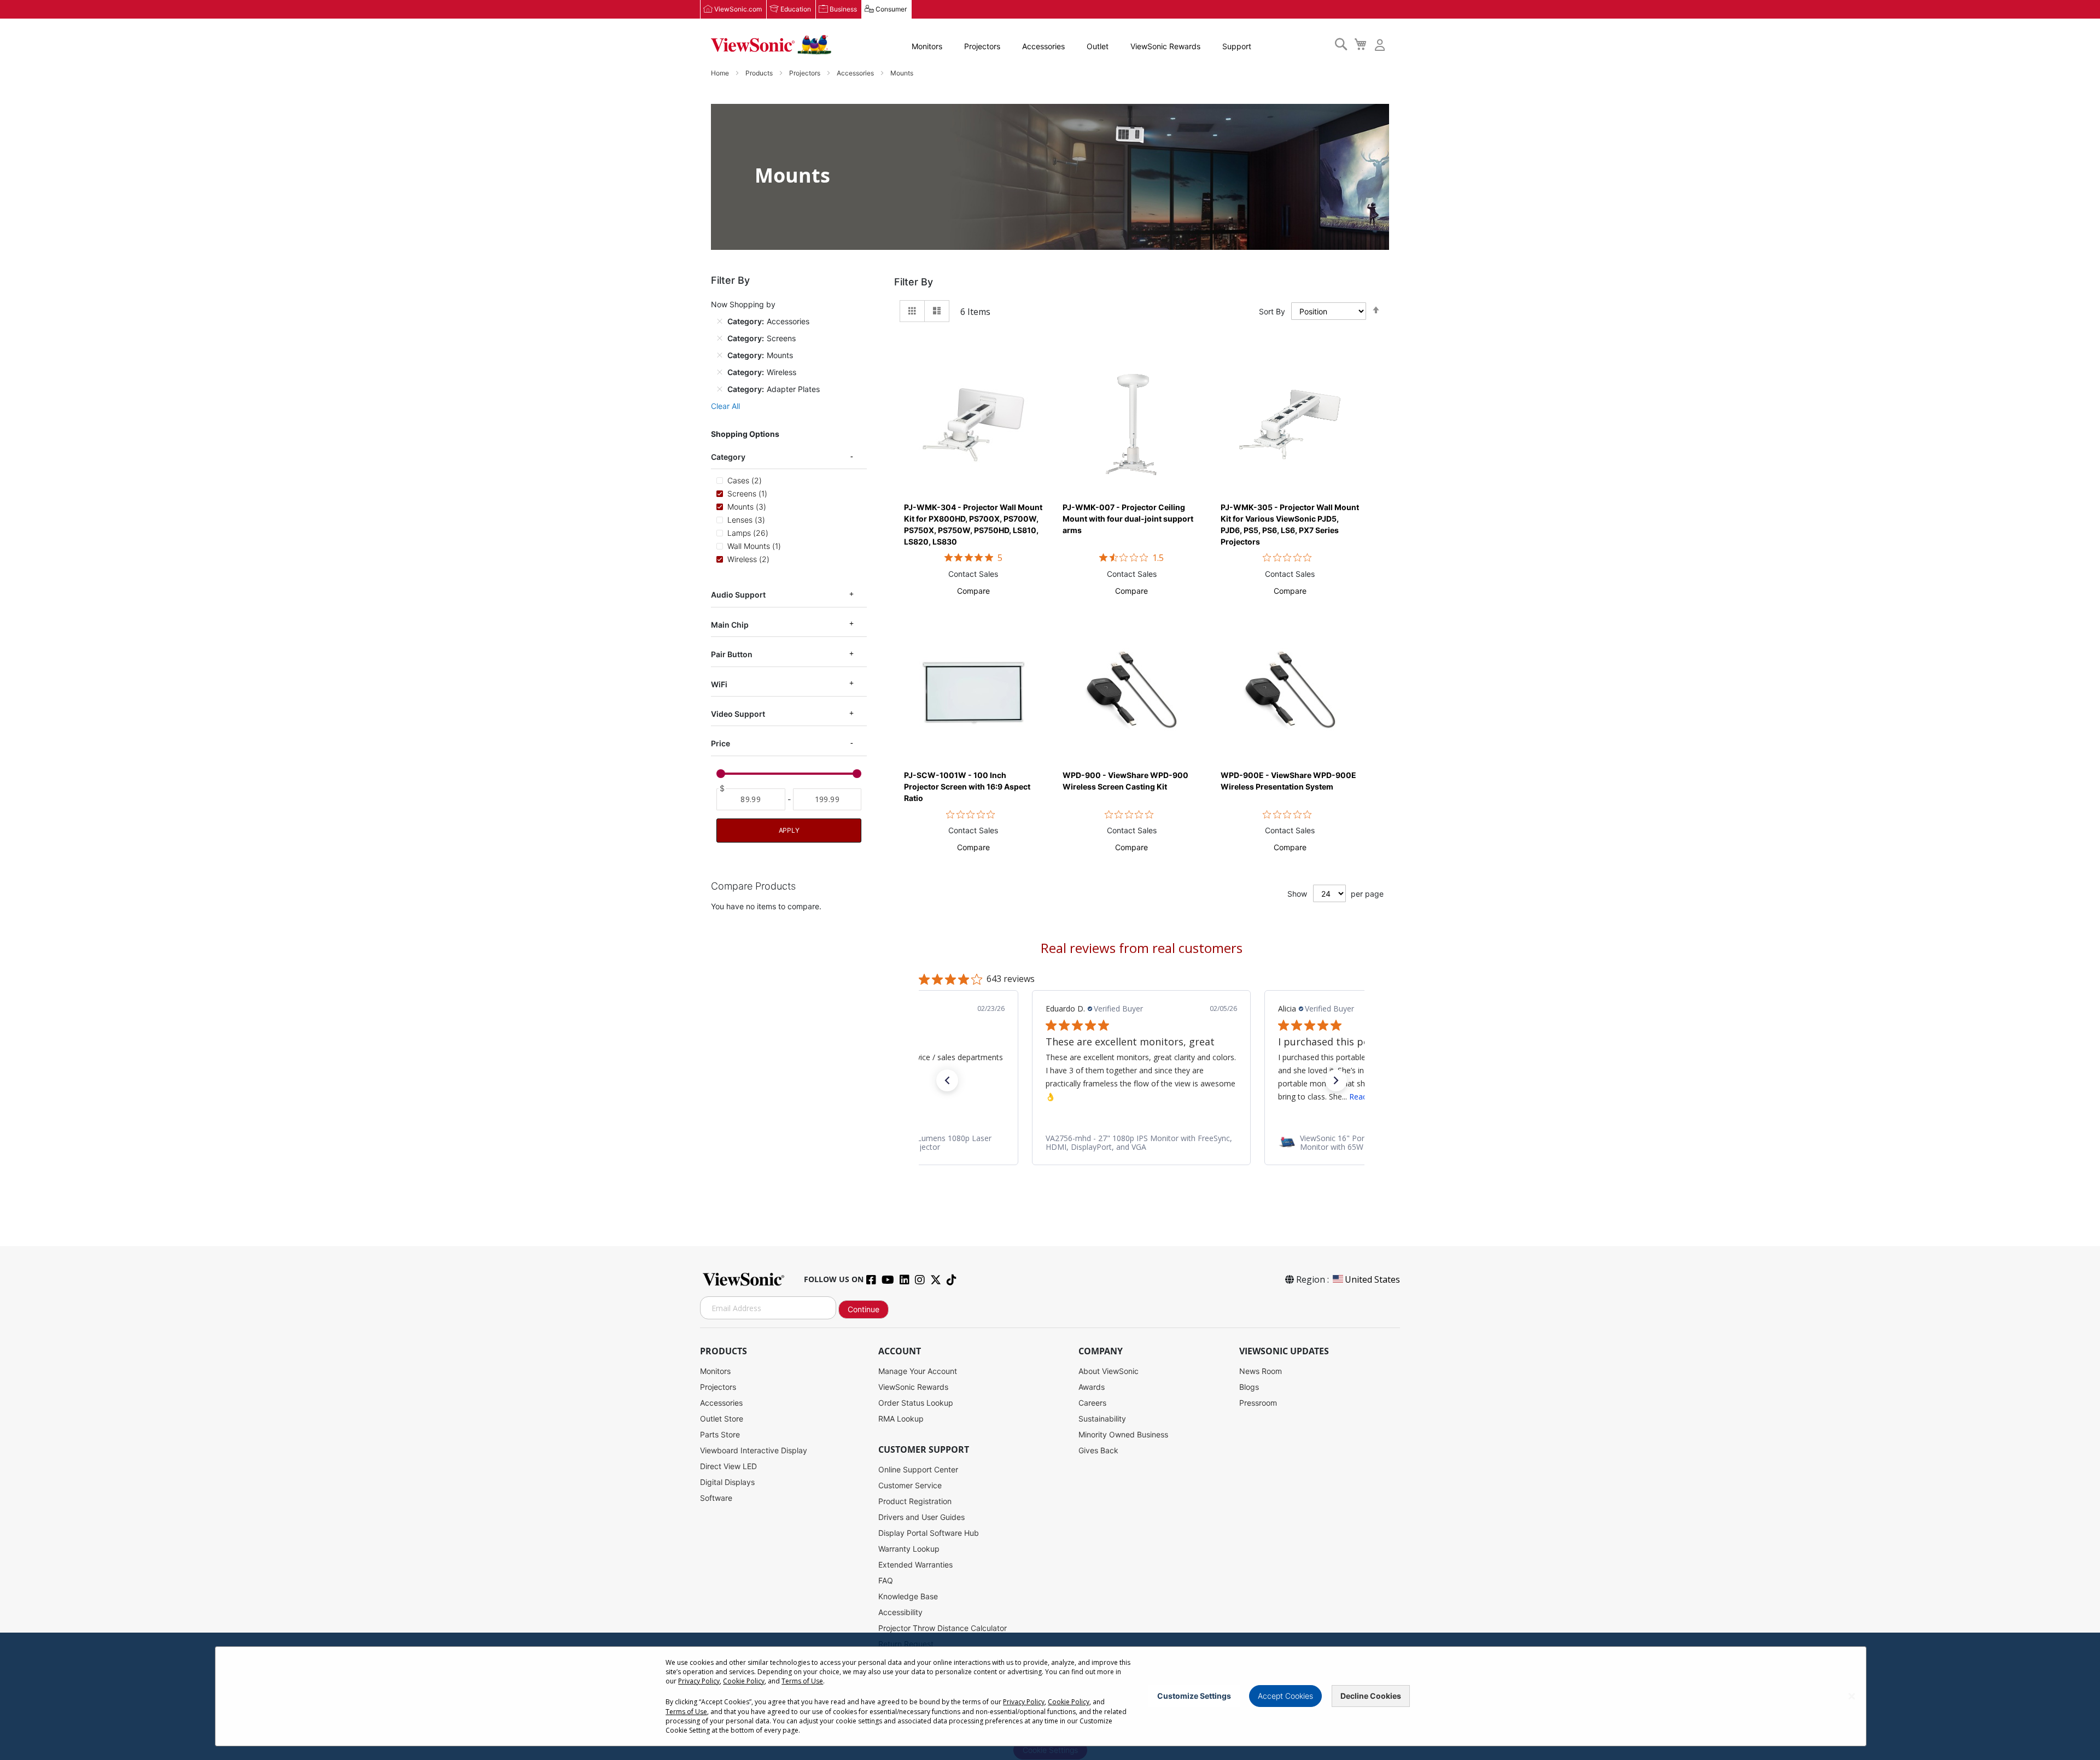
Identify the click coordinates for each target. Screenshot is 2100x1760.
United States (1372, 1279)
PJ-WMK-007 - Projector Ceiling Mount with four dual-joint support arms (1128, 519)
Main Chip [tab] (730, 625)
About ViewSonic (1109, 1371)
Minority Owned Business (1123, 1434)
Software (716, 1498)
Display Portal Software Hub (929, 1533)
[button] (973, 591)
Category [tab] (728, 457)
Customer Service (910, 1485)
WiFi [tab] (719, 684)
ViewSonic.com (738, 9)
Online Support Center (918, 1469)
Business (843, 9)
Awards (1092, 1387)
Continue (864, 1309)
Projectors (982, 46)
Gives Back (1098, 1450)
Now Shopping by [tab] (743, 304)
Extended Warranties (915, 1565)
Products (760, 73)
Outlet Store (722, 1419)
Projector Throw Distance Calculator (943, 1628)
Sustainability (1102, 1419)
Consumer (891, 9)
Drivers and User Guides (921, 1517)
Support (1237, 46)
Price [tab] (721, 743)
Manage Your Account (918, 1371)
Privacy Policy (699, 1681)
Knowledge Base (908, 1596)
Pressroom (1258, 1403)
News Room (1261, 1371)
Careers (1092, 1403)
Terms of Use (802, 1681)
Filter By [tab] (914, 282)
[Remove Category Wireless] (720, 372)
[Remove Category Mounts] (720, 355)
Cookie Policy (744, 1681)
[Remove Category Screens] (720, 338)
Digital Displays (727, 1482)
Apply (789, 830)
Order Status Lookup (916, 1403)
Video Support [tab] (738, 714)
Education (796, 9)
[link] (1141, 1143)
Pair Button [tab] (732, 654)
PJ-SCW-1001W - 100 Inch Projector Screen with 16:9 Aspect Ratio (967, 787)
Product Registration (915, 1501)
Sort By (1272, 311)
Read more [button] (1136, 1097)
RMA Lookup (901, 1419)
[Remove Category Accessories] (720, 321)
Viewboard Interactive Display (754, 1450)
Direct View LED (728, 1466)
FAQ (886, 1580)
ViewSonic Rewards (1165, 46)
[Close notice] (1852, 1696)
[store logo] (771, 45)
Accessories (1043, 46)
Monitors (927, 46)
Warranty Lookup (909, 1549)
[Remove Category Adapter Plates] (720, 389)
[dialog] (1050, 1696)
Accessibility (900, 1612)
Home (721, 73)
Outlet (1098, 46)
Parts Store (720, 1434)
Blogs (1249, 1387)
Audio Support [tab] (738, 595)
